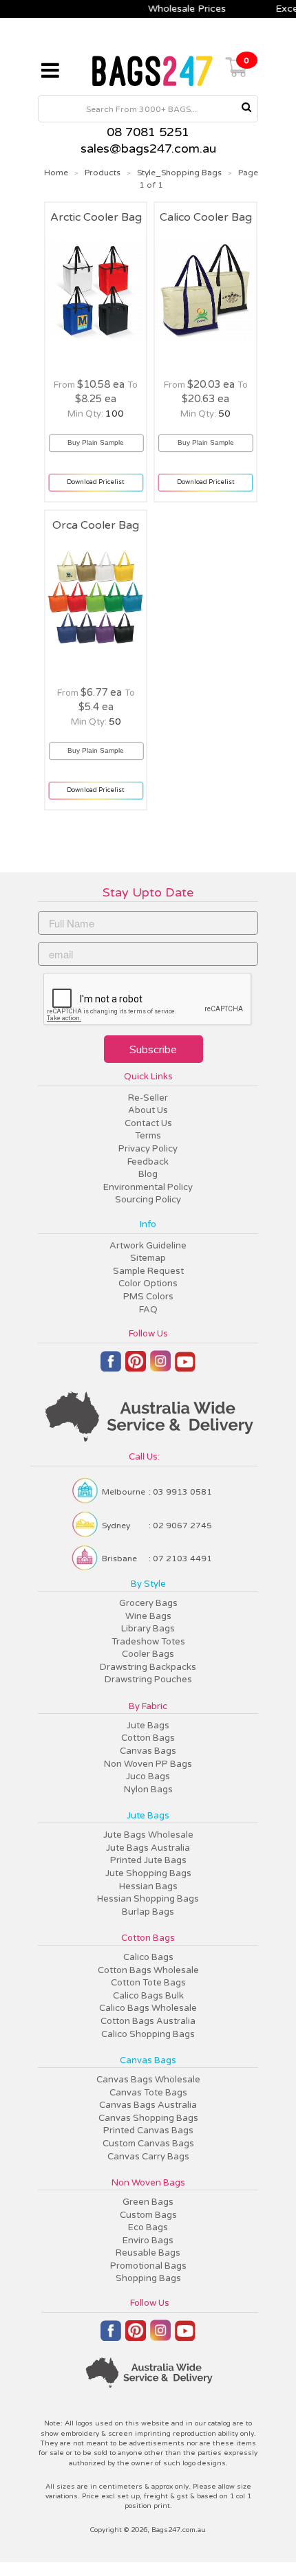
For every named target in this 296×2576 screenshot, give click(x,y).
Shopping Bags (148, 2278)
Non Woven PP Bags (148, 1764)
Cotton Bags (148, 1738)
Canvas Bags (148, 1751)
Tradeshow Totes (148, 1642)
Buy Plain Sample (96, 436)
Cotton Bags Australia (148, 2021)
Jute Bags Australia (148, 1848)
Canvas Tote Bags (148, 2093)
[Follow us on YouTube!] (185, 1367)
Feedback (148, 1162)
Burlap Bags (148, 1912)
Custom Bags (148, 2215)
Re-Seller (148, 1098)
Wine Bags (148, 1616)
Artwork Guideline (148, 1246)
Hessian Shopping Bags (148, 1899)
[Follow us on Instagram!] (160, 1367)
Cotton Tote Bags (148, 1983)
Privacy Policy (148, 1149)
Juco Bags (148, 1776)
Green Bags (148, 2202)
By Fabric (148, 1706)
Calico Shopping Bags (148, 2034)
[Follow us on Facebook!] (111, 1367)
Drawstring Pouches (148, 1680)
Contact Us (148, 1123)
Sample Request (148, 1271)
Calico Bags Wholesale (148, 2008)
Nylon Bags (148, 1790)
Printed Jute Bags (148, 1860)
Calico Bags (148, 1957)
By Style (148, 1584)
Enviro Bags (148, 2241)
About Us (148, 1110)
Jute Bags (148, 1726)
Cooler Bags (148, 1654)
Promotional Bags (148, 2266)
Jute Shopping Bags (148, 1873)
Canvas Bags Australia (148, 2105)
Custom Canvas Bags (148, 2144)
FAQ (148, 1310)
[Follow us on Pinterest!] (136, 1367)
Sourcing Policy (148, 1200)
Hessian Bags (148, 1886)
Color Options (148, 1284)
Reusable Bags (148, 2253)
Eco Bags (148, 2227)
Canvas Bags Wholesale (148, 2080)
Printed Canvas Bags (148, 2131)
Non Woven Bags (148, 2183)
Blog (148, 1174)
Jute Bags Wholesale (148, 1835)
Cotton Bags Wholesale (148, 1970)
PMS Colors (148, 1297)
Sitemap (148, 1258)
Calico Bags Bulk (148, 1996)
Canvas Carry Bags (148, 2157)
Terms (148, 1136)
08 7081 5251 (148, 132)
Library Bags (148, 1629)
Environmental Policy (148, 1187)
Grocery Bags (148, 1603)
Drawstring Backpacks (148, 1667)
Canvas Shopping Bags (148, 2118)
